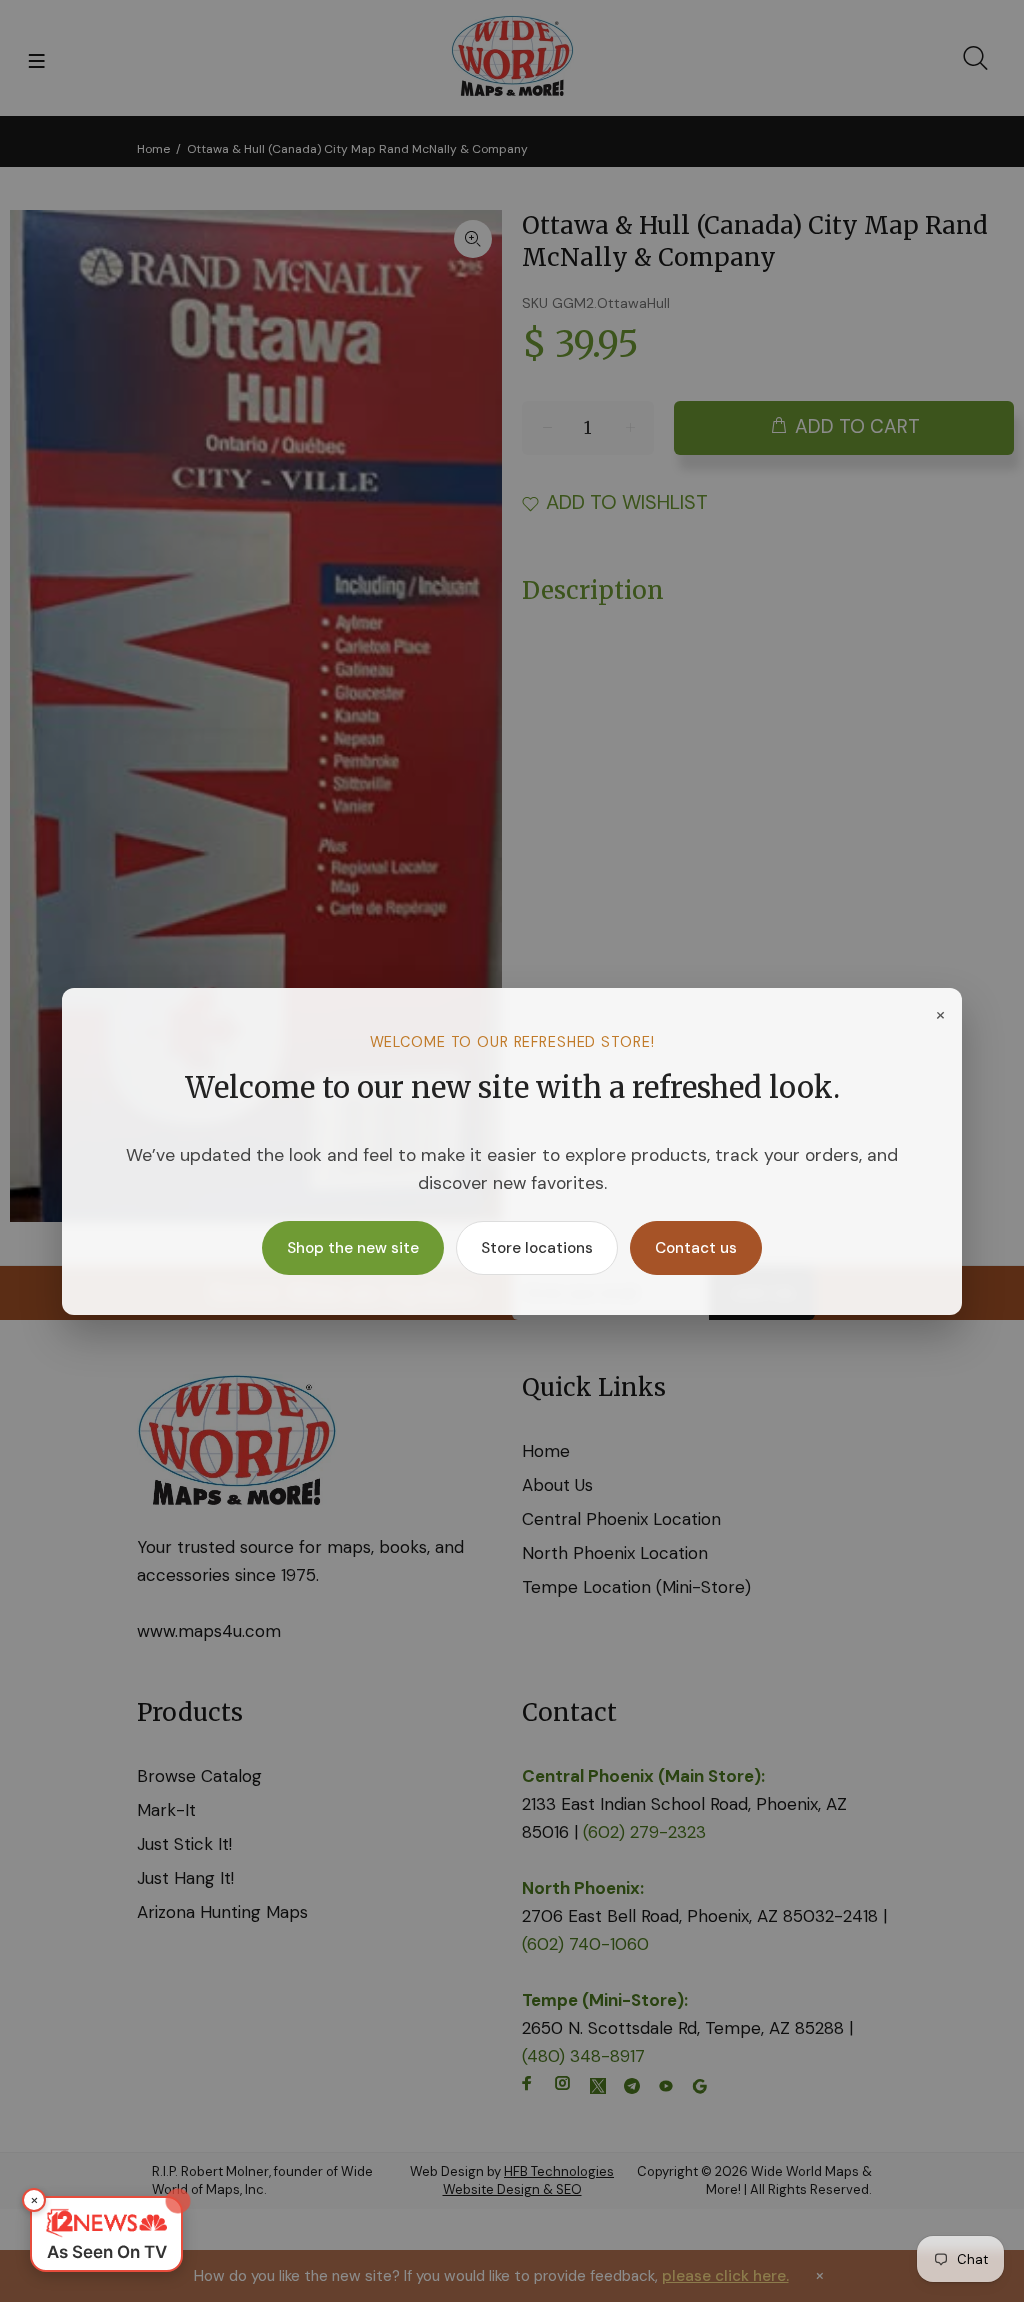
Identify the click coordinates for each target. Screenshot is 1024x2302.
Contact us (696, 1248)
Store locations (537, 1248)
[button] (106, 2234)
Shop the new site (353, 1248)
